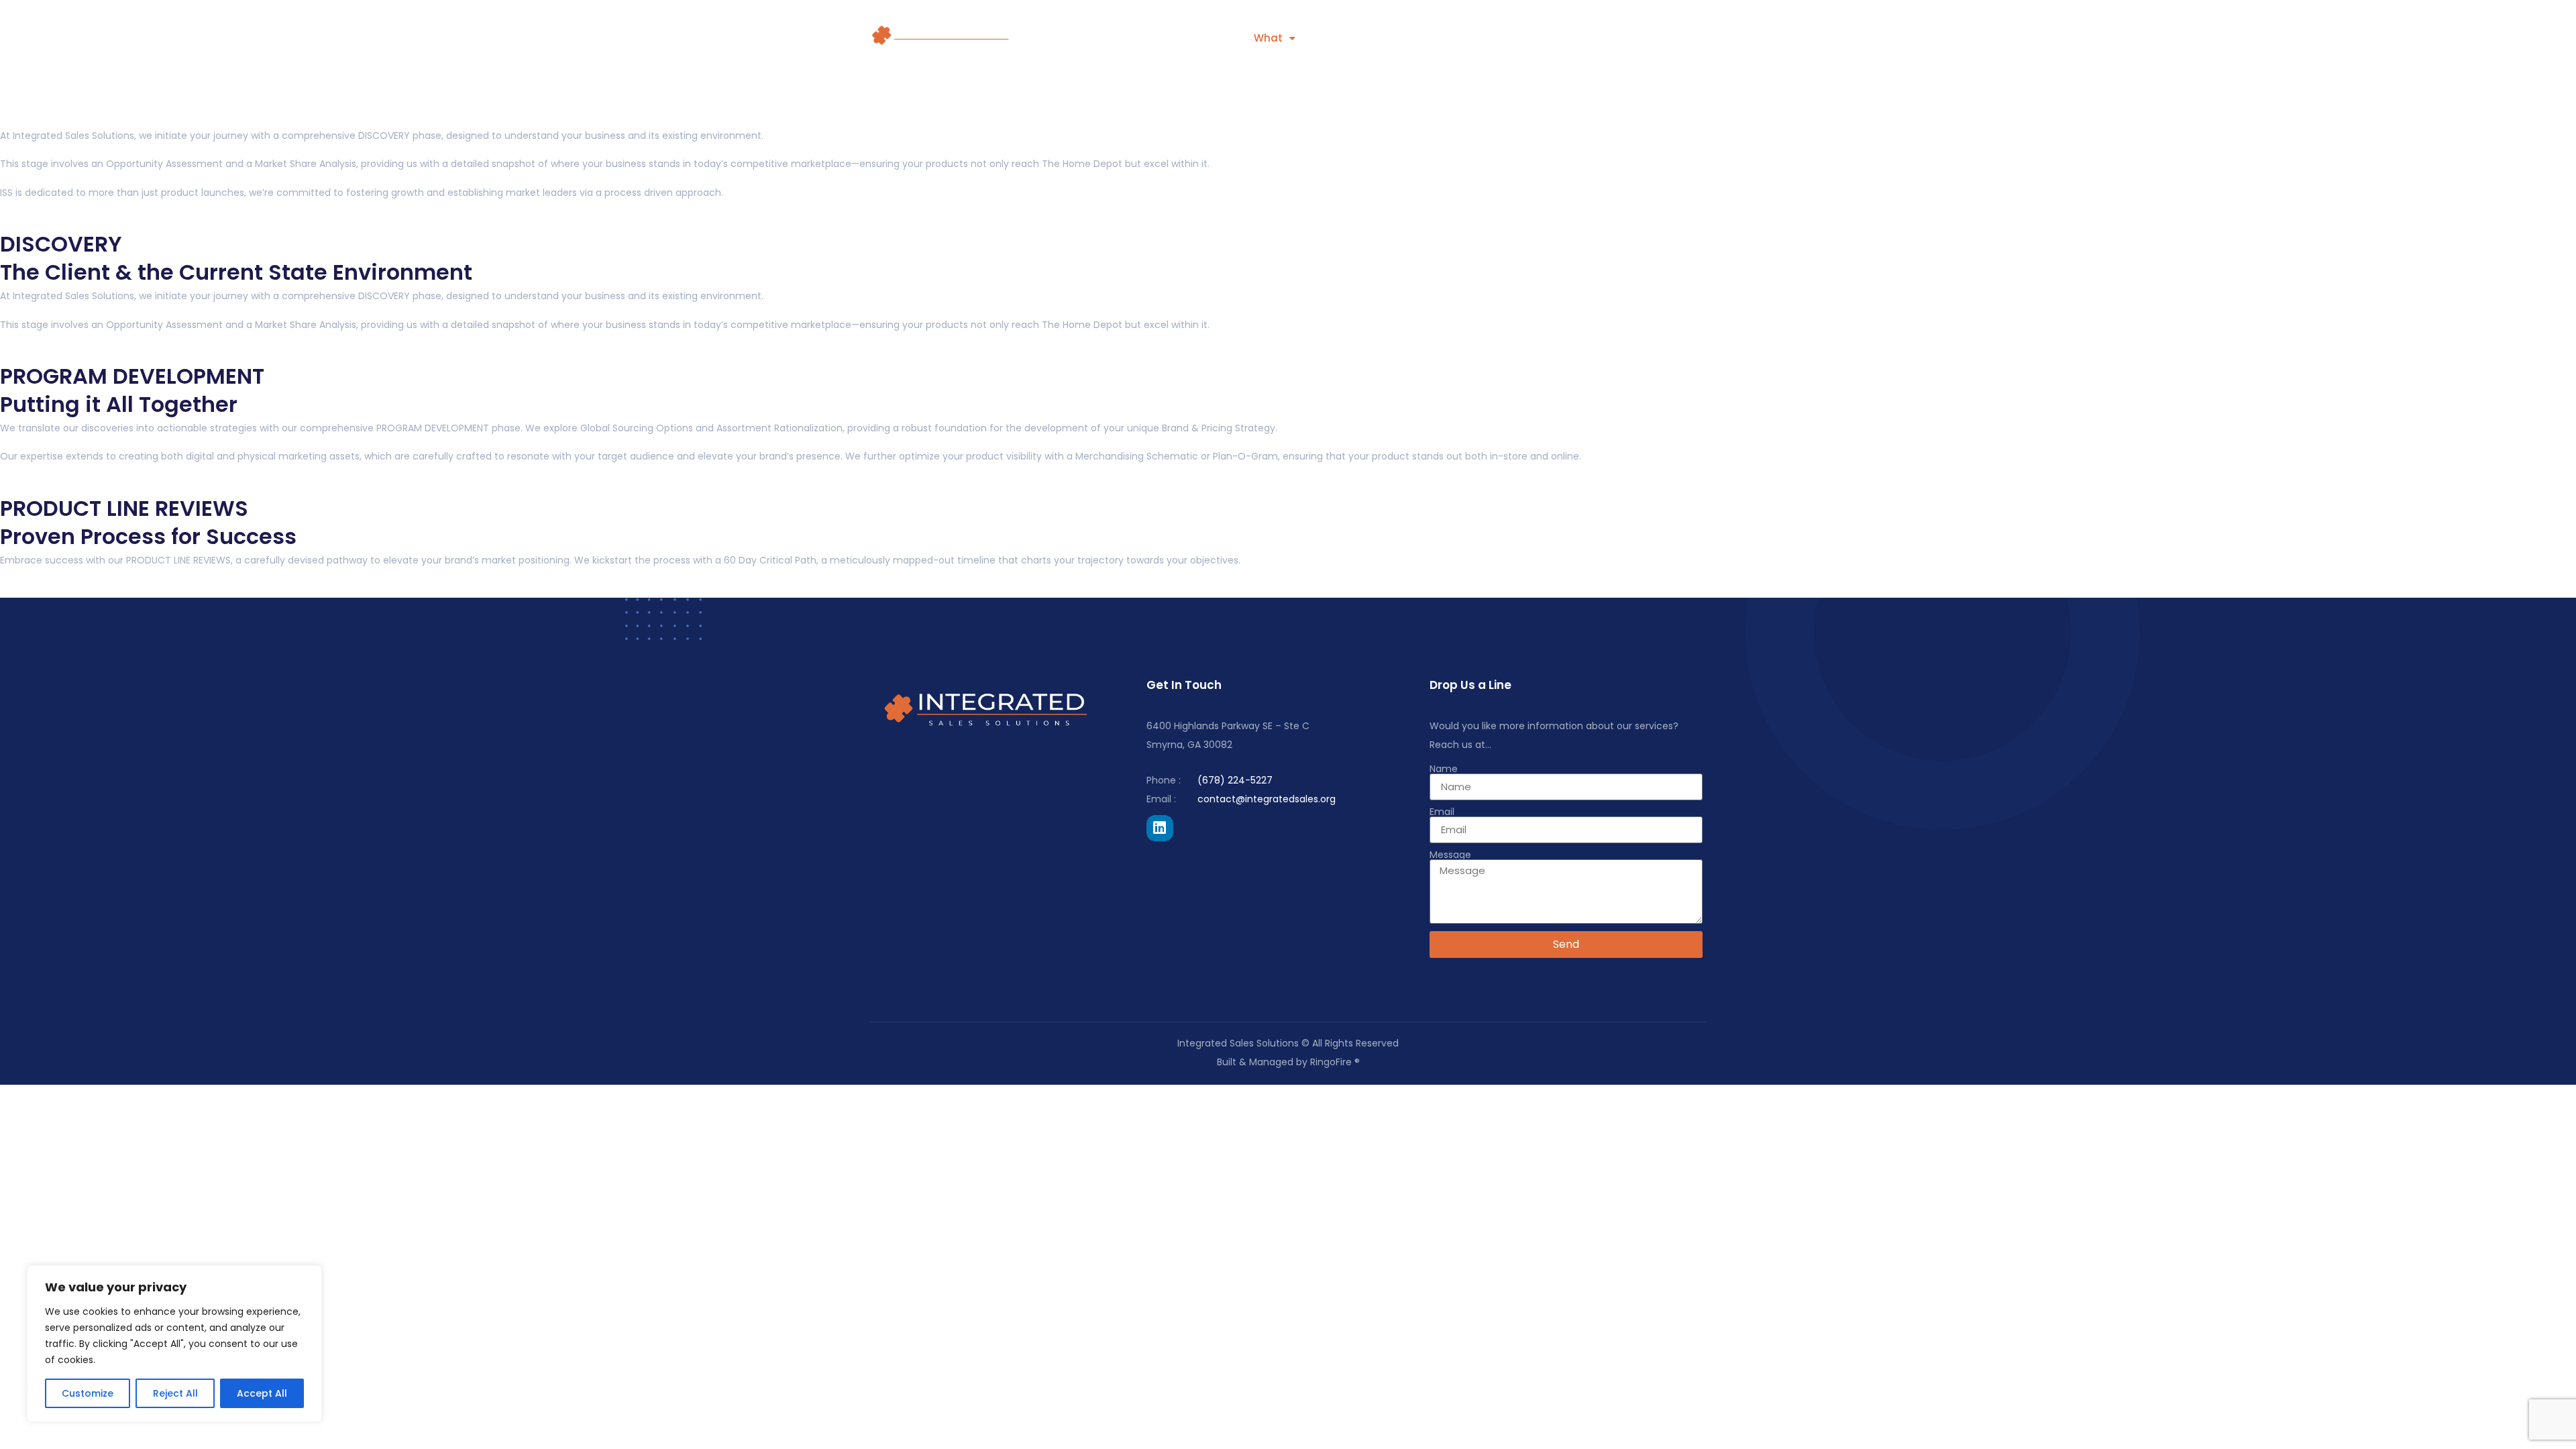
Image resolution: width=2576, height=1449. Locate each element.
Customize (88, 1393)
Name (1444, 769)
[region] (174, 1344)
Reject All (175, 1393)
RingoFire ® (1335, 1062)
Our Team (1677, 38)
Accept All (262, 1393)
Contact (1593, 38)
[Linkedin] (1160, 828)
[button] (1275, 38)
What (1268, 38)
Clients (1199, 38)
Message (1450, 855)
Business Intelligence (1386, 38)
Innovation (1506, 38)
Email (1442, 812)
